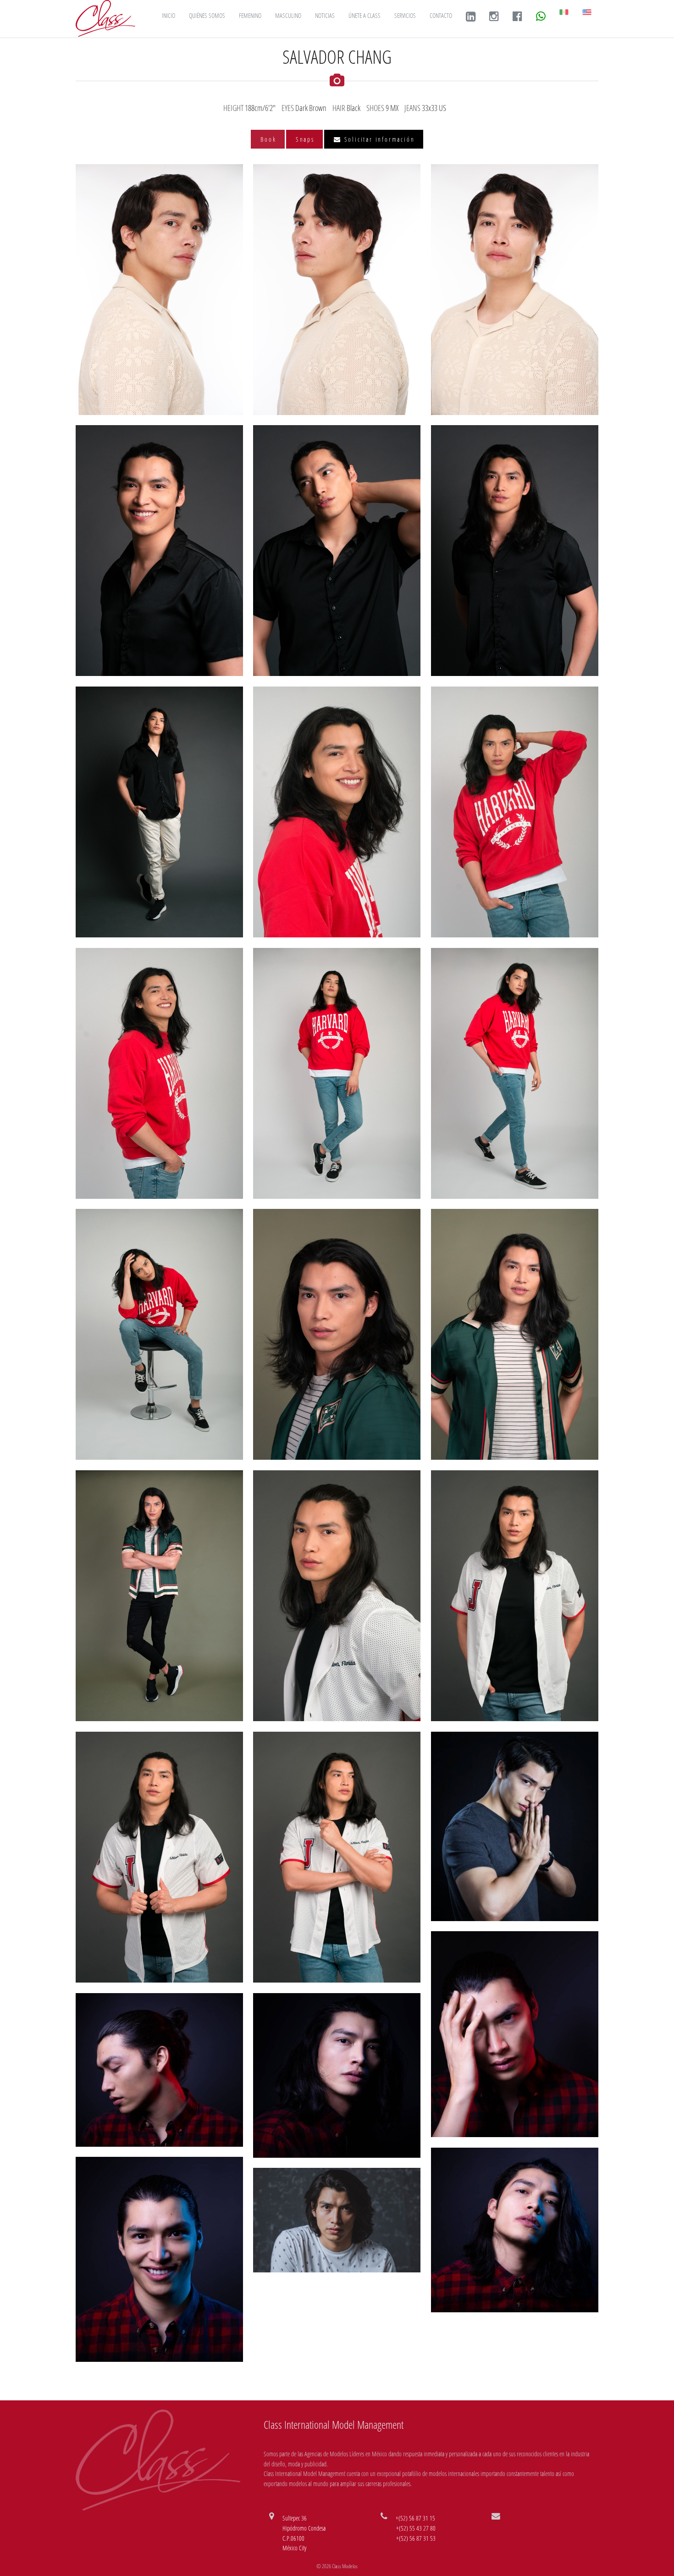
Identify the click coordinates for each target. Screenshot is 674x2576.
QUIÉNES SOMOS (207, 15)
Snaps (305, 139)
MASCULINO (288, 15)
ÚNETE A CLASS (365, 15)
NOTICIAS (325, 15)
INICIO (168, 15)
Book (268, 139)
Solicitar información (378, 139)
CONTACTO (441, 15)
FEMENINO (250, 15)
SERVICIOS (405, 15)
